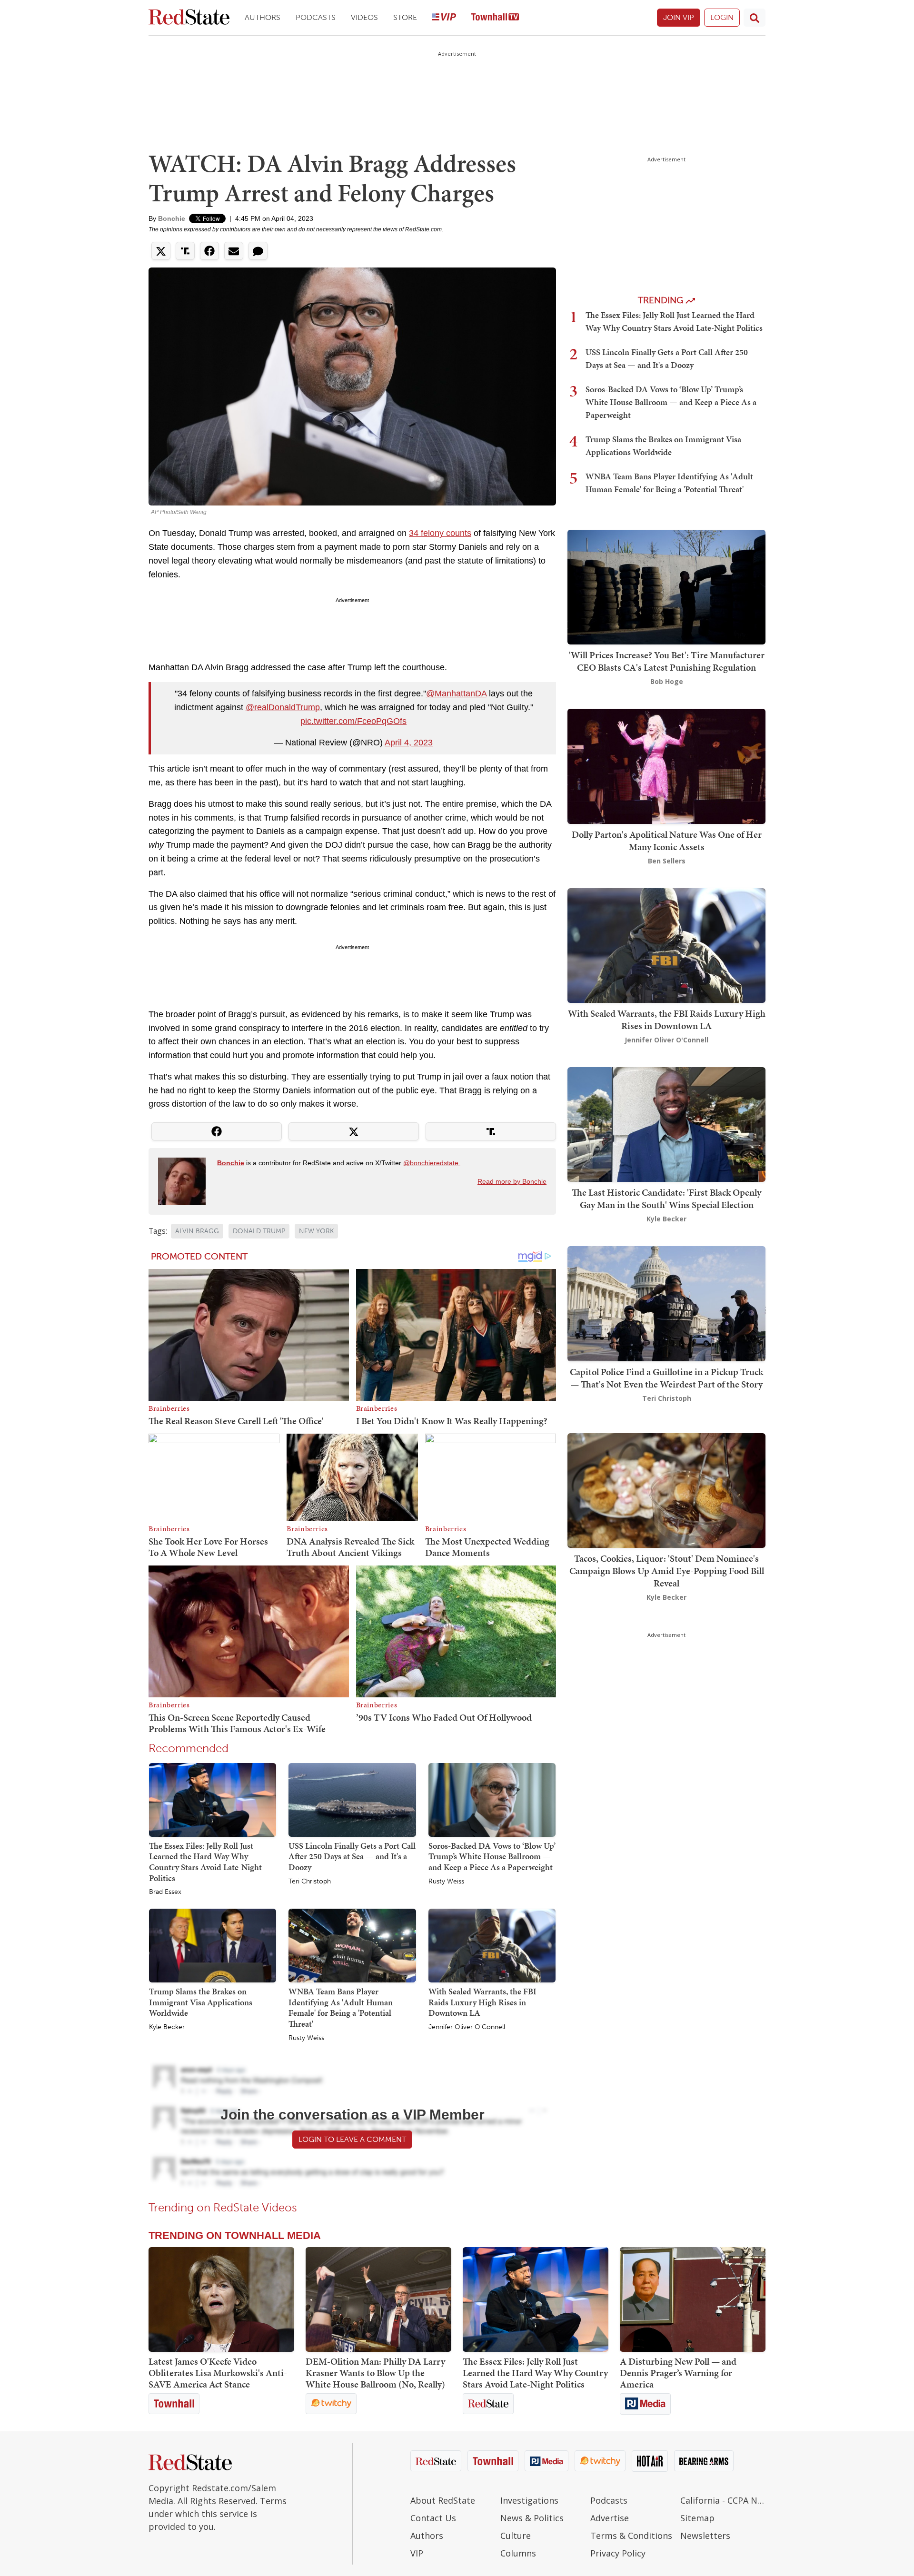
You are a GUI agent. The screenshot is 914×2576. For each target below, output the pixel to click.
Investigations (529, 2500)
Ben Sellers (667, 861)
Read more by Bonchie (512, 1181)
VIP (417, 2553)
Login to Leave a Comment (352, 2139)
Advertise (610, 2518)
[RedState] (189, 18)
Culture (516, 2536)
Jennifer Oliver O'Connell (467, 2027)
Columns (518, 2553)
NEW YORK (316, 1231)
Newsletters (705, 2536)
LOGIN (722, 17)
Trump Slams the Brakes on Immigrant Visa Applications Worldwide (201, 2002)
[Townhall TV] (495, 18)
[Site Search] (755, 18)
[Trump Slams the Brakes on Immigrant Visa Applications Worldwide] (213, 1945)
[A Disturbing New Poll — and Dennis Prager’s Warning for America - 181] (693, 2299)
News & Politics (532, 2518)
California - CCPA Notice (723, 2500)
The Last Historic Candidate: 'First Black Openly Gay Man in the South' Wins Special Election (666, 1199)
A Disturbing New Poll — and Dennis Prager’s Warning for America (678, 2373)
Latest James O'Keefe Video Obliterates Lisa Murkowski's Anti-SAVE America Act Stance (218, 2373)
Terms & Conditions (631, 2536)
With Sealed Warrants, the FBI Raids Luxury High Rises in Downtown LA (482, 2002)
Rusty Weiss (446, 1882)
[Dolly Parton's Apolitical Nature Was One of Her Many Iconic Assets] (666, 766)
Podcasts (316, 17)
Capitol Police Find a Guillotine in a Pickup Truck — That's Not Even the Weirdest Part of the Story (666, 1378)
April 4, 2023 (409, 743)
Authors (263, 17)
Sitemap (697, 2518)
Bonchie (172, 218)
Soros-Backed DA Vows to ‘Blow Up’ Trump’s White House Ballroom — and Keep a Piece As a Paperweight (492, 1856)
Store (405, 17)
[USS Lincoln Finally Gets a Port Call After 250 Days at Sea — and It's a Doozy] (352, 1799)
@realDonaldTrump (283, 707)
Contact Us (433, 2518)
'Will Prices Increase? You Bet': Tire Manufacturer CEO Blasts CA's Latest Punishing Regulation (667, 661)
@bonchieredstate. (432, 1163)
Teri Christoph (310, 1882)
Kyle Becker (167, 2027)
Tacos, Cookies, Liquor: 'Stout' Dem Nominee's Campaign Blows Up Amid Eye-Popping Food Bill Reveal (667, 1571)
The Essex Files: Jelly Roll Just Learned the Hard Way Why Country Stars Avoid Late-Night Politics (205, 1862)
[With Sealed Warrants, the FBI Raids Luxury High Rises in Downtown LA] (492, 1945)
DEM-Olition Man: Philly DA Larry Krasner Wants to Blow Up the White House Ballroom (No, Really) (375, 2373)
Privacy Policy (618, 2553)
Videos (364, 17)
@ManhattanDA (456, 694)
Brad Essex (165, 1892)
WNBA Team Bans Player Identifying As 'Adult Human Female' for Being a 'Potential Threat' (341, 2007)
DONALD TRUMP (259, 1231)
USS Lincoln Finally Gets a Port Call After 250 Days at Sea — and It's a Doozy (352, 1856)
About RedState (443, 2500)
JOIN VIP (679, 17)
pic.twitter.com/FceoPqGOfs (353, 721)
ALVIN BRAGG (197, 1231)
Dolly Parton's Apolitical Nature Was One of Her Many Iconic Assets (667, 841)
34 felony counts (440, 533)
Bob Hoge (667, 681)
